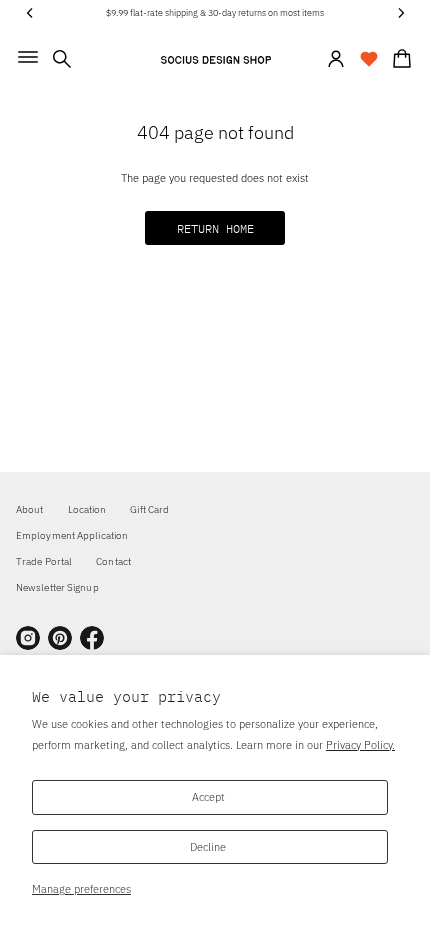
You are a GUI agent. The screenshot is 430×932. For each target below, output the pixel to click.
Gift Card (149, 509)
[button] (62, 59)
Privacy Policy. (360, 744)
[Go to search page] (62, 59)
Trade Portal (44, 561)
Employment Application (72, 535)
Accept (208, 796)
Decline (208, 846)
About (30, 509)
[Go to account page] (336, 59)
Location (87, 509)
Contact (113, 561)
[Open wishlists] (369, 59)
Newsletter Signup (57, 587)
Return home (215, 228)
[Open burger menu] (28, 57)
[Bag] (399, 59)
